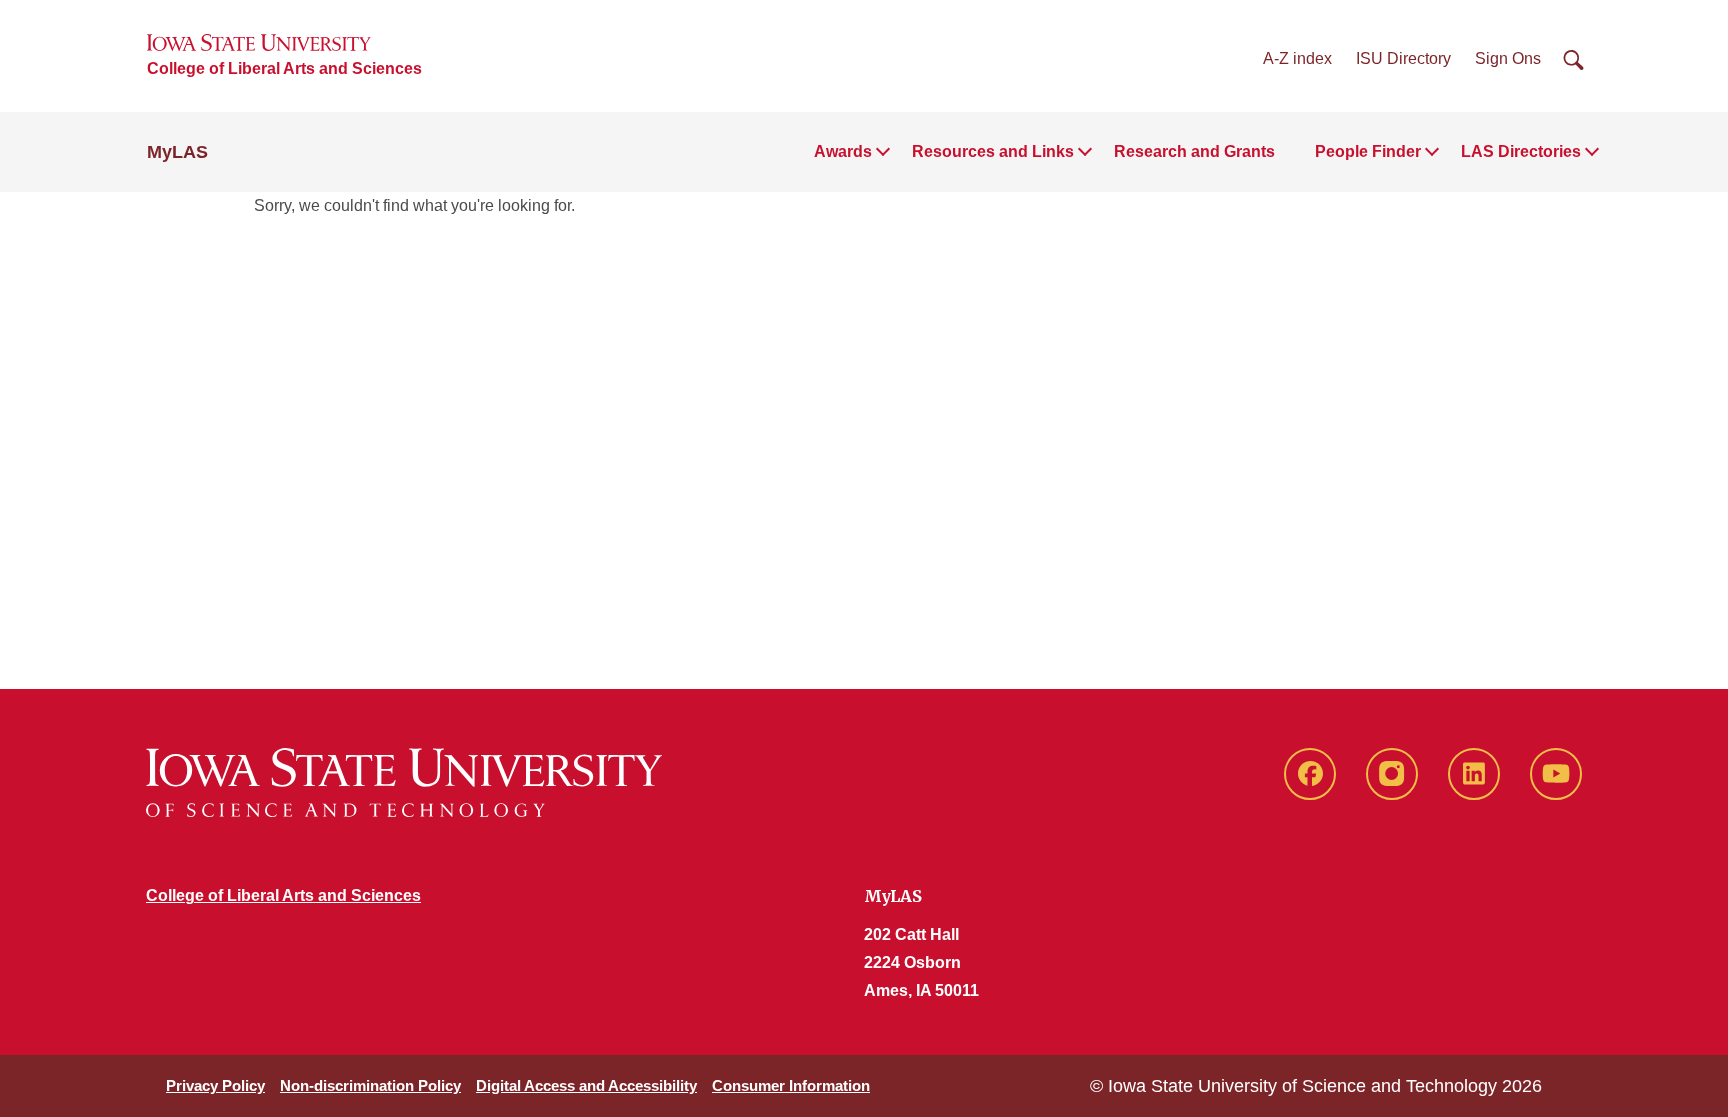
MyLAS (177, 152)
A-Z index (1297, 58)
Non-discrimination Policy (370, 1085)
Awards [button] (843, 151)
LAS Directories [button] (1521, 151)
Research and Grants (1194, 151)
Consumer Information (791, 1085)
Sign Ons (1508, 58)
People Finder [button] (1368, 151)
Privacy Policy (215, 1085)
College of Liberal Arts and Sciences (284, 68)
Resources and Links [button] (993, 151)
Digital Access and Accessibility (586, 1085)
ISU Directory (1403, 58)
